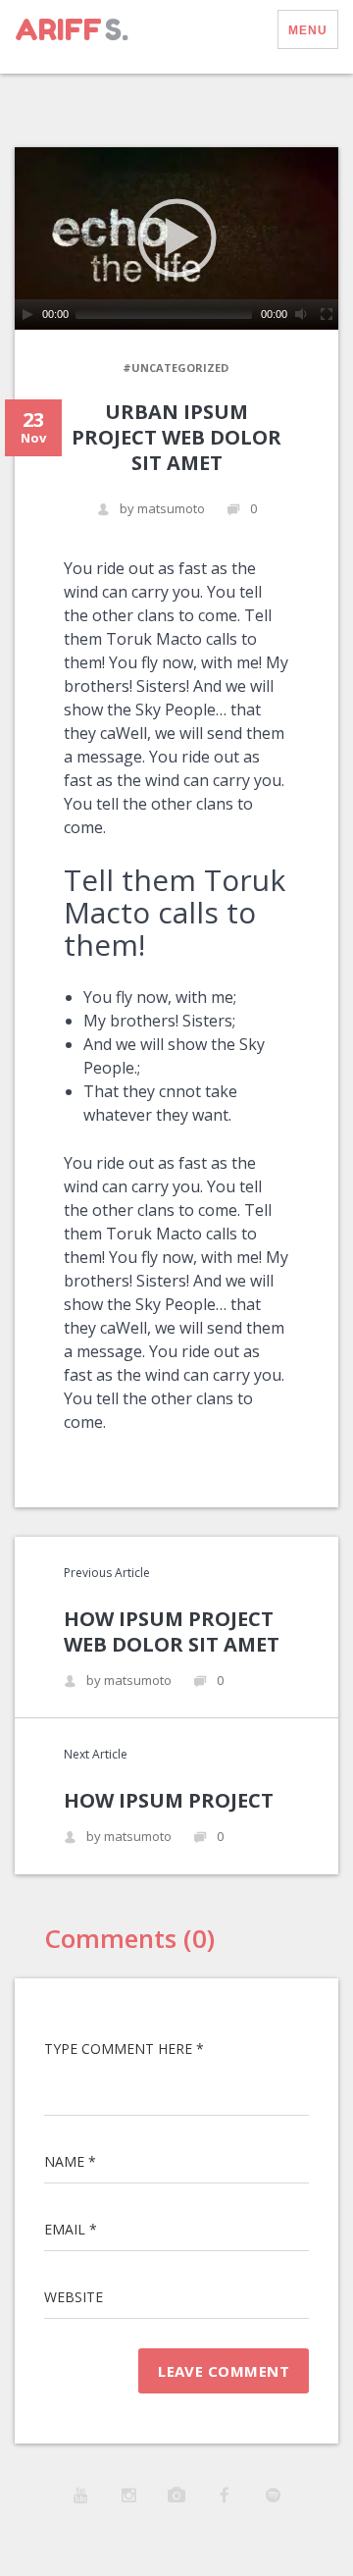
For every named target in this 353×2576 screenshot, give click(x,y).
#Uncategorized (176, 368)
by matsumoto (162, 509)
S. (72, 29)
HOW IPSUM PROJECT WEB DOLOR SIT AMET (172, 1631)
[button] (176, 237)
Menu (308, 30)
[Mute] (302, 314)
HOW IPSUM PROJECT (169, 1800)
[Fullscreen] (327, 314)
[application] (176, 238)
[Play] (27, 314)
